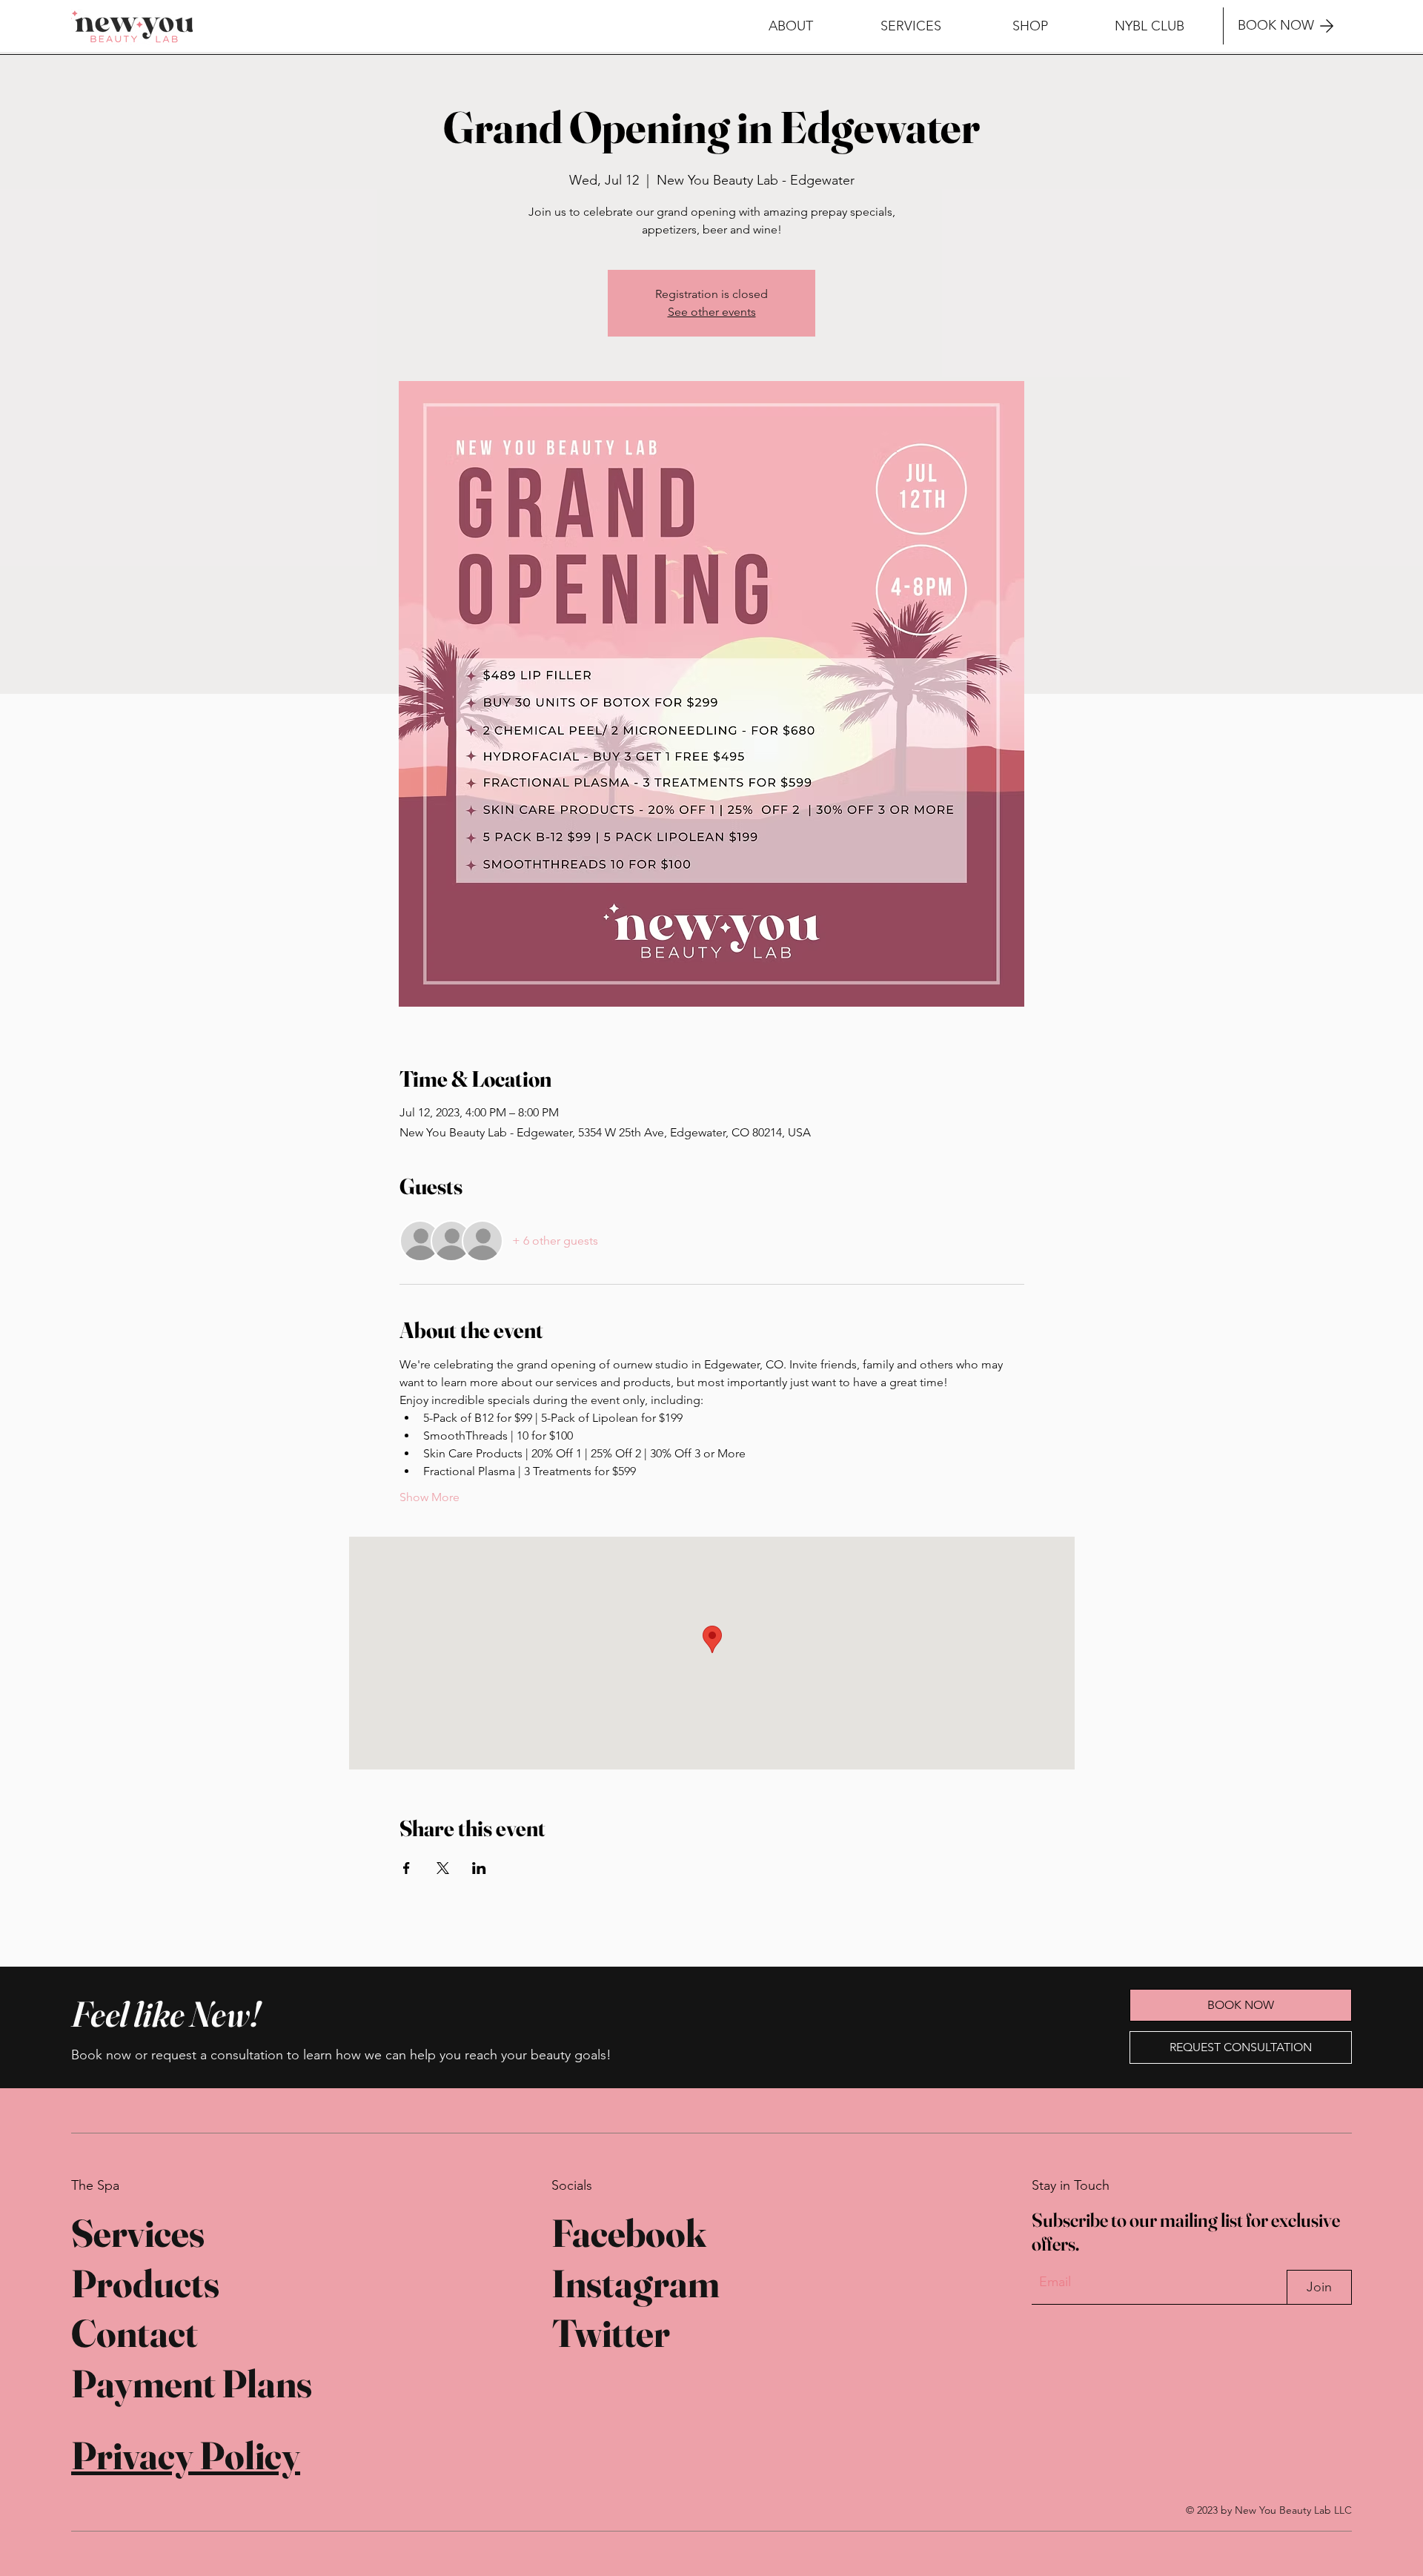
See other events (712, 312)
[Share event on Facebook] (407, 1868)
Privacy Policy (186, 2455)
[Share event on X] (443, 1868)
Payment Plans (192, 2383)
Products (145, 2283)
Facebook (629, 2233)
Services (138, 2233)
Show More (429, 1497)
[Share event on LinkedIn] (479, 1868)
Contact (135, 2333)
